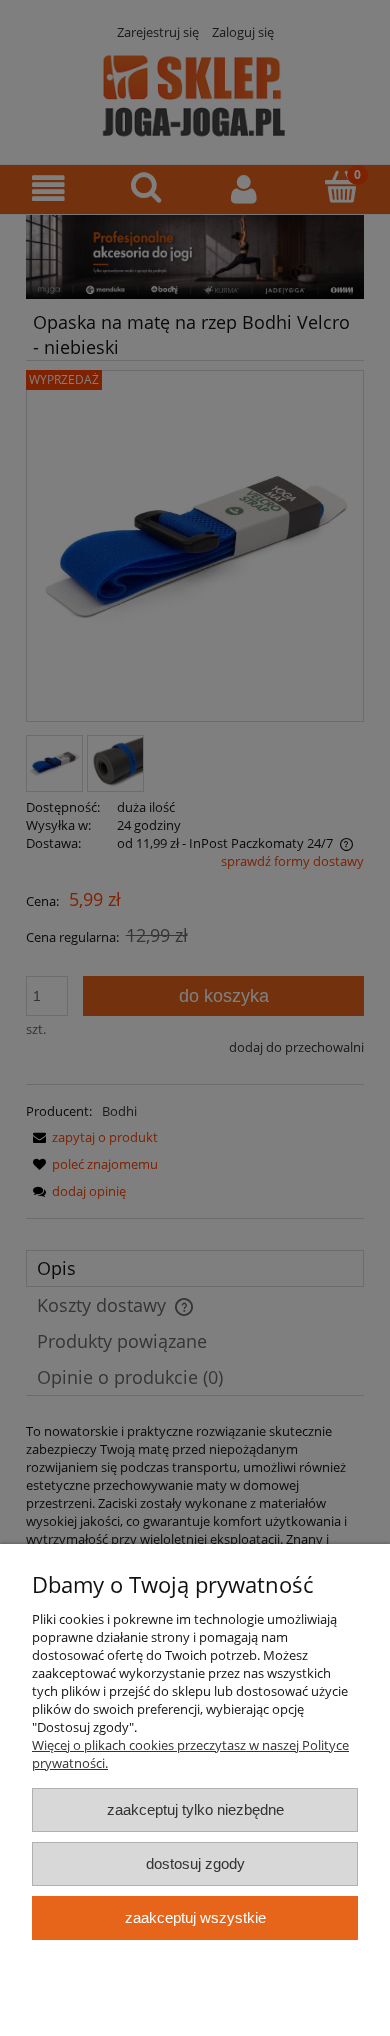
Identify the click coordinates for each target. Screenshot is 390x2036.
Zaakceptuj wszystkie (195, 1917)
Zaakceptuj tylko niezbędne (195, 1809)
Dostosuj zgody (195, 1863)
